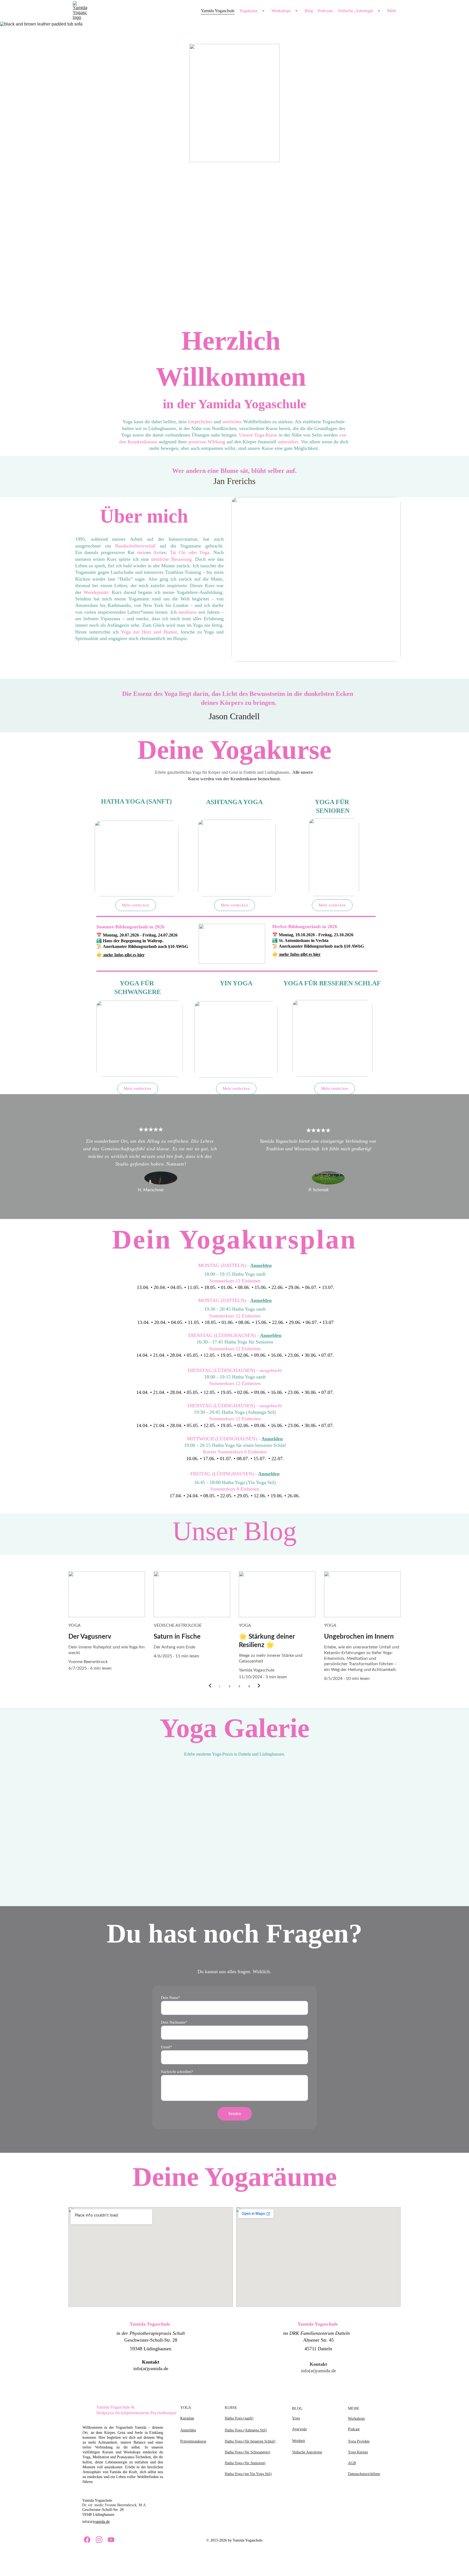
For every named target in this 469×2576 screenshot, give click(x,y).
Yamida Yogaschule (218, 11)
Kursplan (187, 2418)
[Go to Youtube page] (111, 2540)
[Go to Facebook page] (87, 2540)
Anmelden (261, 1265)
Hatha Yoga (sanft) (239, 2418)
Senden (235, 2114)
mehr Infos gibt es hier (124, 955)
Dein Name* (171, 1998)
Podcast (354, 2429)
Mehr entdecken (335, 1088)
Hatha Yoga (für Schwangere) (248, 2452)
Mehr (392, 11)
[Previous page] (210, 1686)
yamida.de (102, 2522)
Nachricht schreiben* (177, 2072)
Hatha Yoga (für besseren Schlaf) (250, 2441)
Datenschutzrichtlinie (364, 2474)
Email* (167, 2047)
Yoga (296, 2418)
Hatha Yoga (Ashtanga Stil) (246, 2430)
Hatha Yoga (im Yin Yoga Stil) (248, 2474)
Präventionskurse (193, 2441)
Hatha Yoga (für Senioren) (245, 2463)
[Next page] (259, 1686)
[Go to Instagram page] (99, 2540)
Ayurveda (299, 2429)
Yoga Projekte (359, 2441)
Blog (309, 11)
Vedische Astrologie (307, 2452)
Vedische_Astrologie (355, 11)
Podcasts (325, 11)
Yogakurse (248, 11)
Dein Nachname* (174, 2022)
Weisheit (299, 2441)
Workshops (281, 11)
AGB (352, 2463)
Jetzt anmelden (235, 231)
